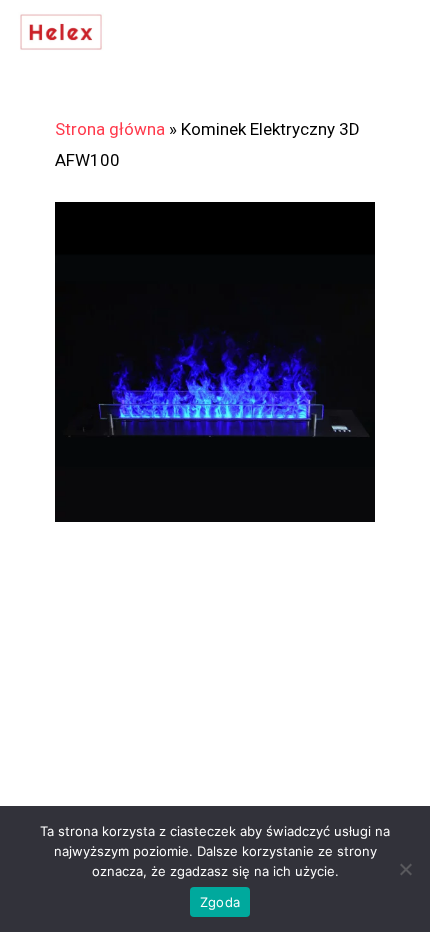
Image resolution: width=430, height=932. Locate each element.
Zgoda (220, 902)
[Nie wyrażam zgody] (405, 869)
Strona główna (110, 129)
